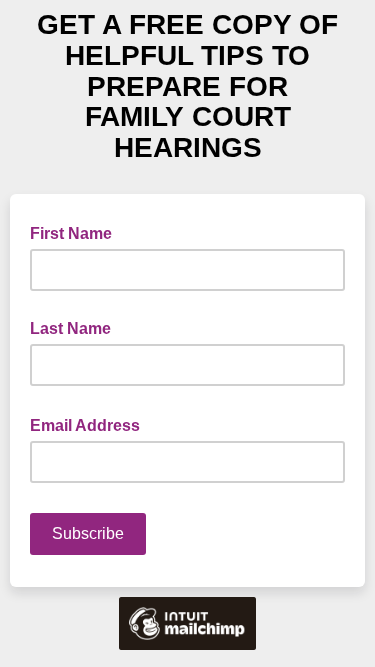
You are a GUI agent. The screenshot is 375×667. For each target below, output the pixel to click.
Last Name (70, 328)
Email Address (91, 424)
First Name (71, 233)
